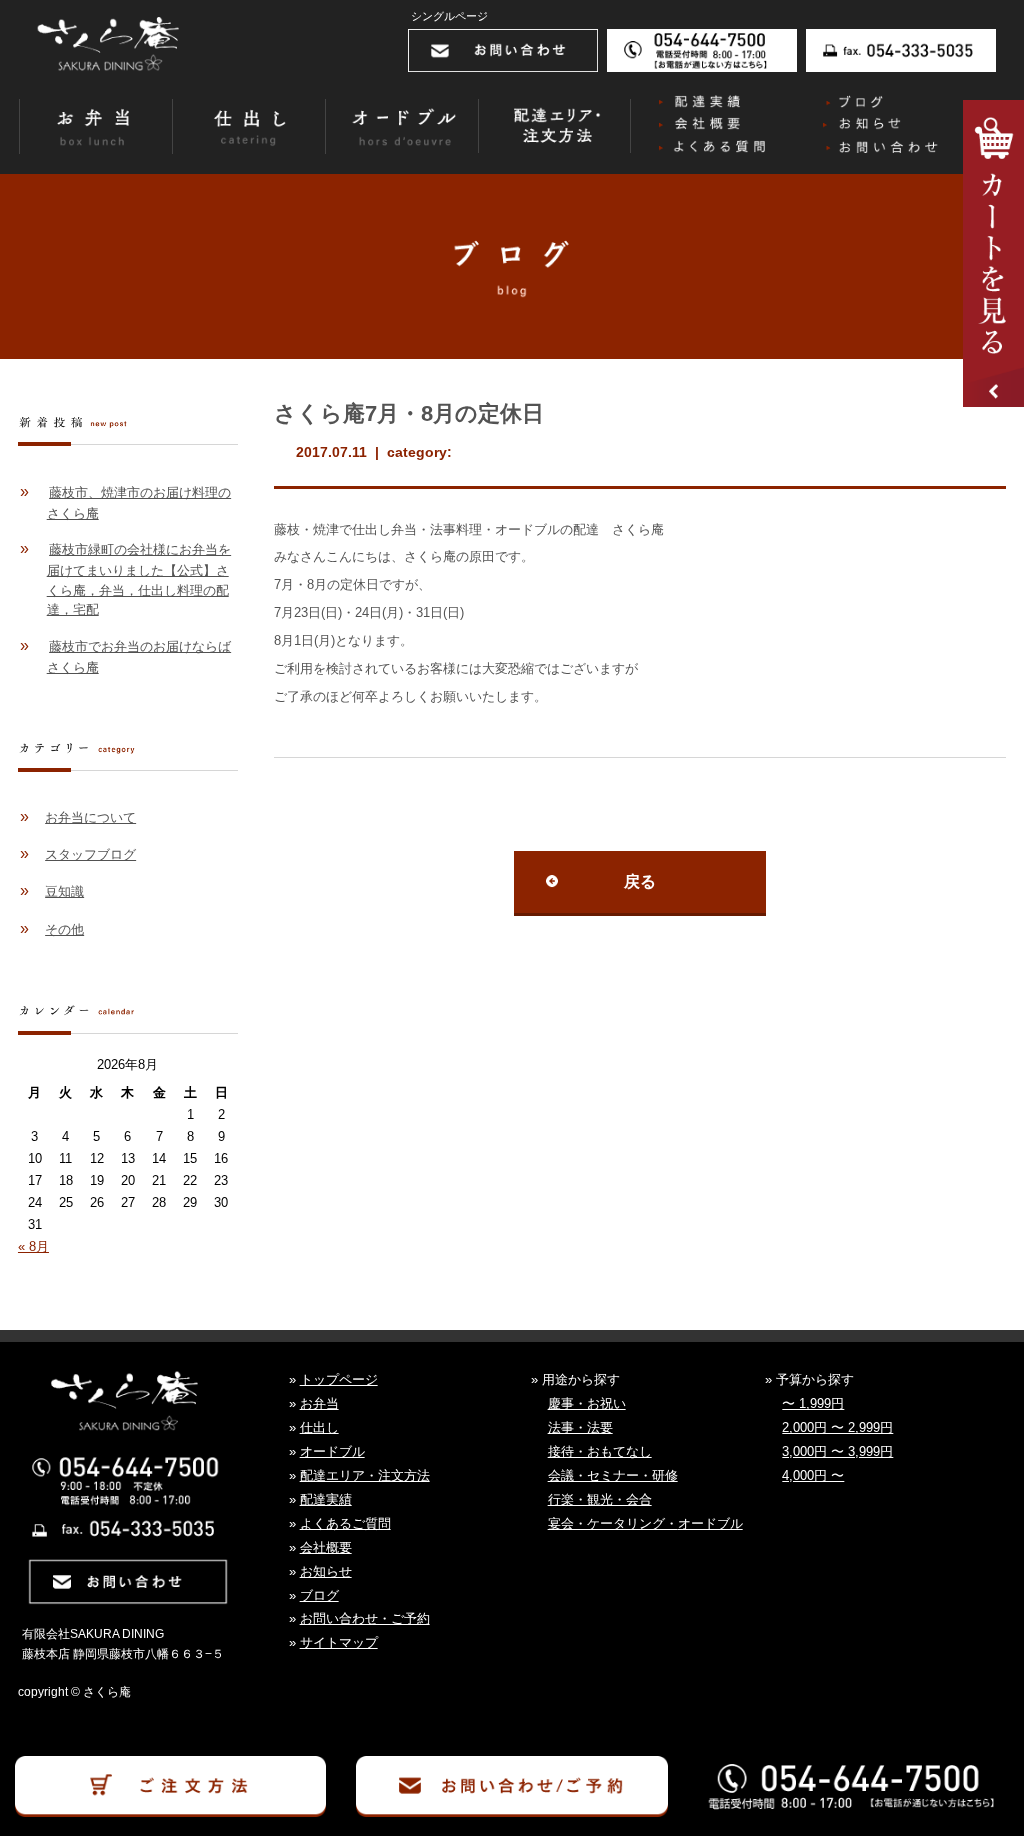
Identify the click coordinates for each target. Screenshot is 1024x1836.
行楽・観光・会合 (600, 1499)
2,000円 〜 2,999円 (837, 1427)
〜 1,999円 (813, 1403)
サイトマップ (339, 1642)
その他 (64, 929)
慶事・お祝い (587, 1403)
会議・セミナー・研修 (613, 1475)
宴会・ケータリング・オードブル (645, 1523)
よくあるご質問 (345, 1523)
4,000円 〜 (813, 1475)
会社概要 (326, 1547)
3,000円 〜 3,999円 (837, 1451)
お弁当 (319, 1403)
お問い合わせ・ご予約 (365, 1618)
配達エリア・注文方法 (365, 1475)
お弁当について (90, 817)
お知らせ (326, 1571)
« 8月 (33, 1246)
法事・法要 (580, 1427)
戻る (640, 881)
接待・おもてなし (600, 1451)
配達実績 (326, 1499)
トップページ (339, 1379)
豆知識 (64, 891)
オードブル (332, 1451)
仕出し (319, 1427)
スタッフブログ (90, 854)
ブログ (319, 1595)
